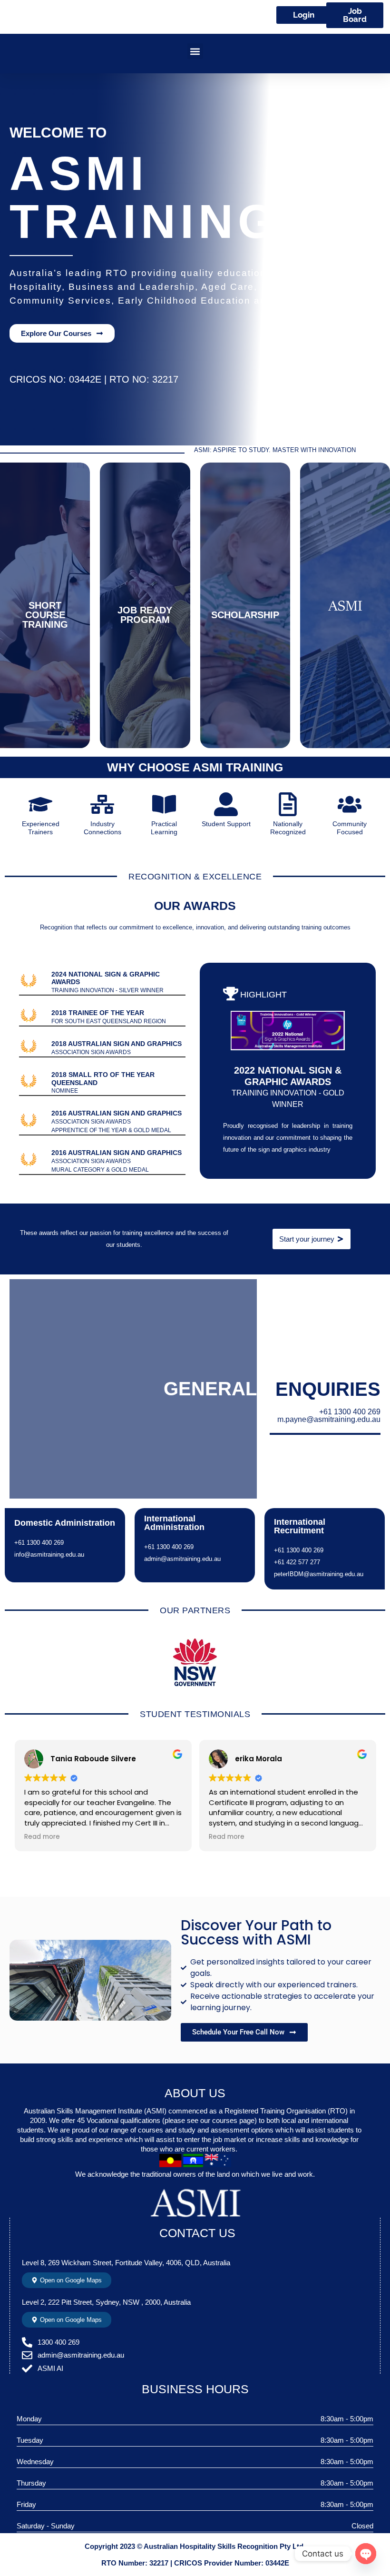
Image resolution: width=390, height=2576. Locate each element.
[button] (195, 51)
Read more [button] (42, 1837)
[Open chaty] (366, 2554)
